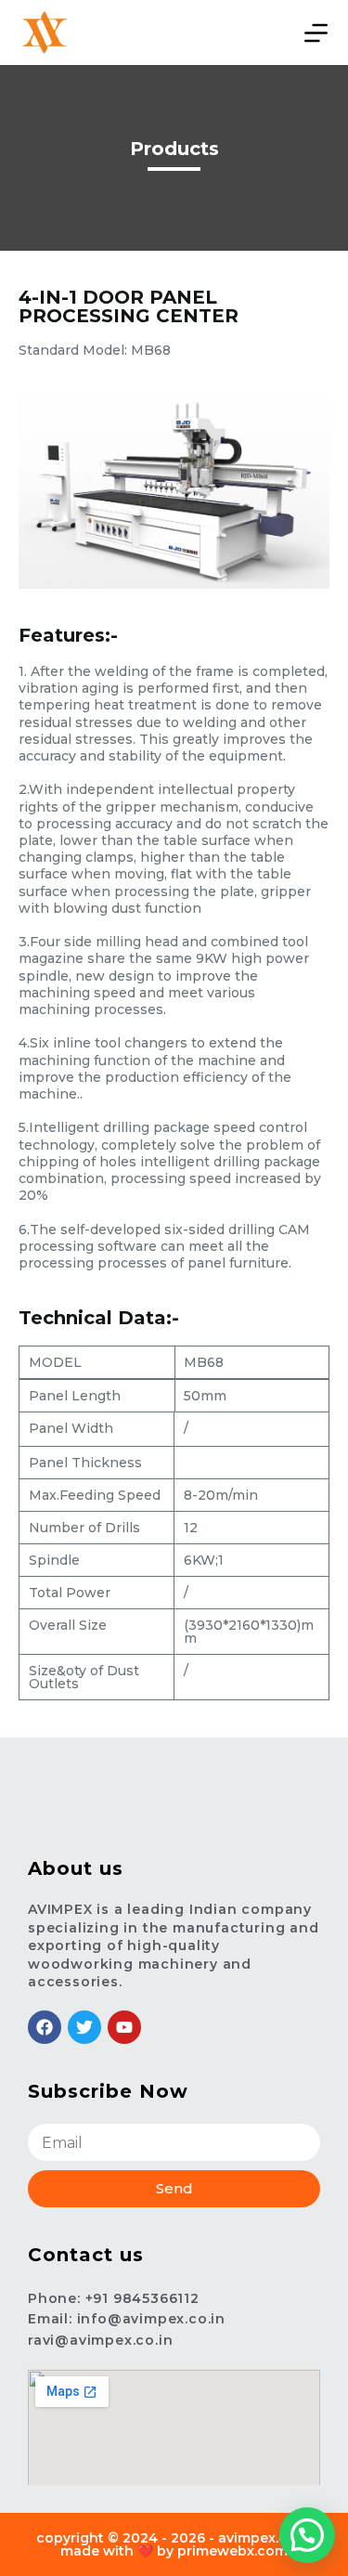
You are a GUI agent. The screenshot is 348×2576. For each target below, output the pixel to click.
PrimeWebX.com (232, 2551)
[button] (307, 2535)
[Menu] (316, 33)
